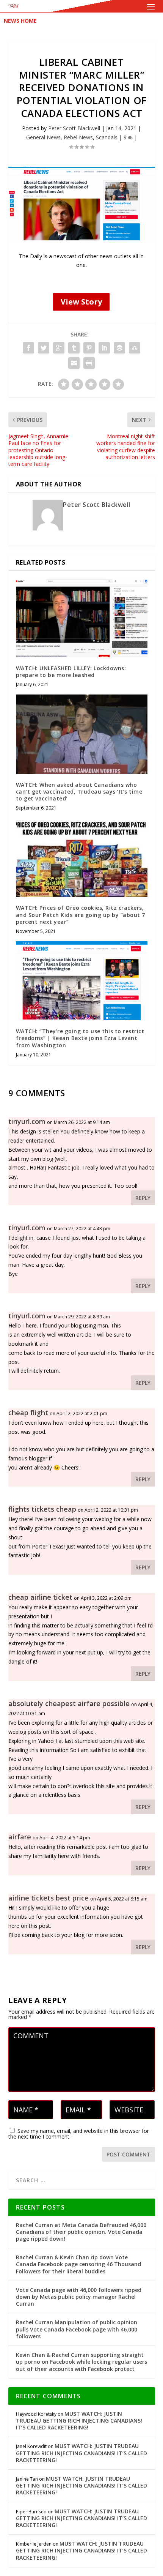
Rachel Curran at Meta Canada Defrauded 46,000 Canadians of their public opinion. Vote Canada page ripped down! (81, 2232)
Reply (143, 1198)
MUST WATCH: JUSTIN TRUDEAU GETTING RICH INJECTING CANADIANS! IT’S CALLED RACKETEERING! (79, 2421)
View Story (81, 302)
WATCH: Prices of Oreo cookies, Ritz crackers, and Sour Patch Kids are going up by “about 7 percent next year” (81, 915)
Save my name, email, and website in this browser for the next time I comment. (79, 2134)
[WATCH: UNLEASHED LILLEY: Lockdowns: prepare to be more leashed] (82, 618)
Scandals (107, 137)
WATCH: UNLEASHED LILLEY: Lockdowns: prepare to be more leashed (71, 672)
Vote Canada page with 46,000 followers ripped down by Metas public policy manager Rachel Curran (79, 2297)
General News (43, 137)
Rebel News (78, 137)
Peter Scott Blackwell (74, 128)
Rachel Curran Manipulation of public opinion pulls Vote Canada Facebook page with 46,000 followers (77, 2329)
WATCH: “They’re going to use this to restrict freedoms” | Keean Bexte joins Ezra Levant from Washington (80, 1038)
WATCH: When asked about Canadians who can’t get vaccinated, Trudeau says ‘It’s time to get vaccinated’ (79, 792)
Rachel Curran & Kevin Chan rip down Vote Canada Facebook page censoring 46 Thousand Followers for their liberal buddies (78, 2264)
